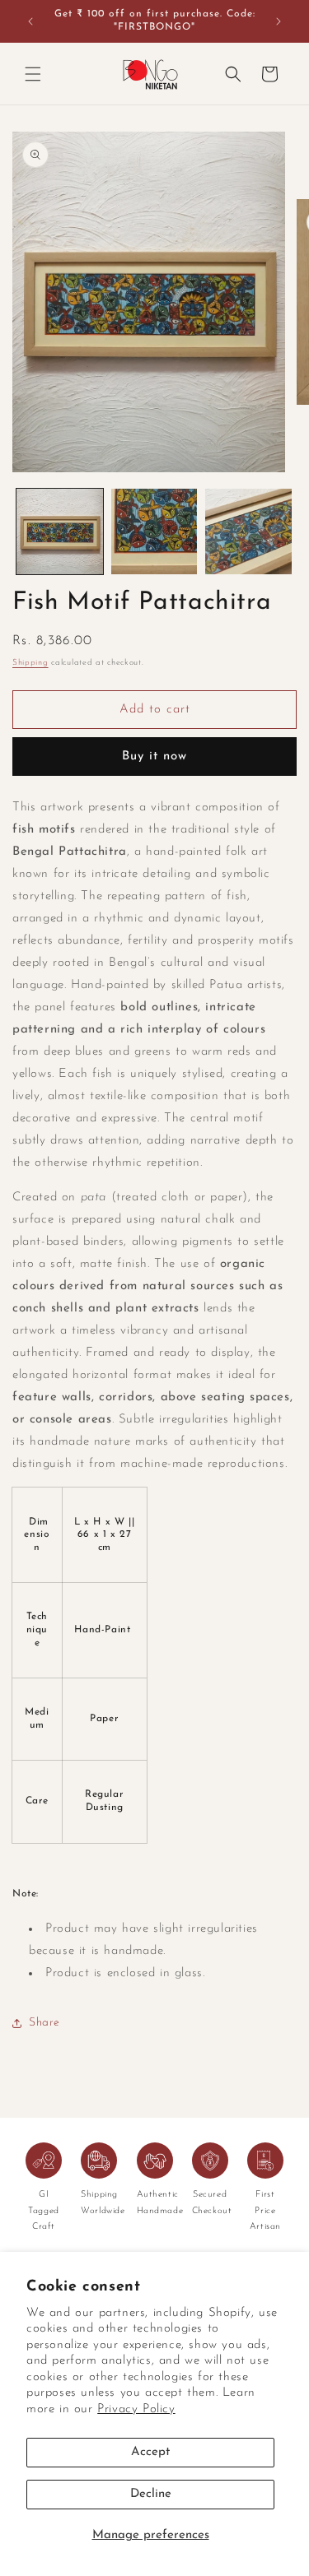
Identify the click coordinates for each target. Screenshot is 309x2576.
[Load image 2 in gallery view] (154, 532)
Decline (151, 2494)
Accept (150, 2452)
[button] (33, 74)
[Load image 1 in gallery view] (60, 532)
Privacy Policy (136, 2409)
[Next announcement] (279, 21)
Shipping (30, 663)
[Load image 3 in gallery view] (248, 532)
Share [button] (44, 2023)
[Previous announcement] (30, 21)
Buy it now (154, 757)
